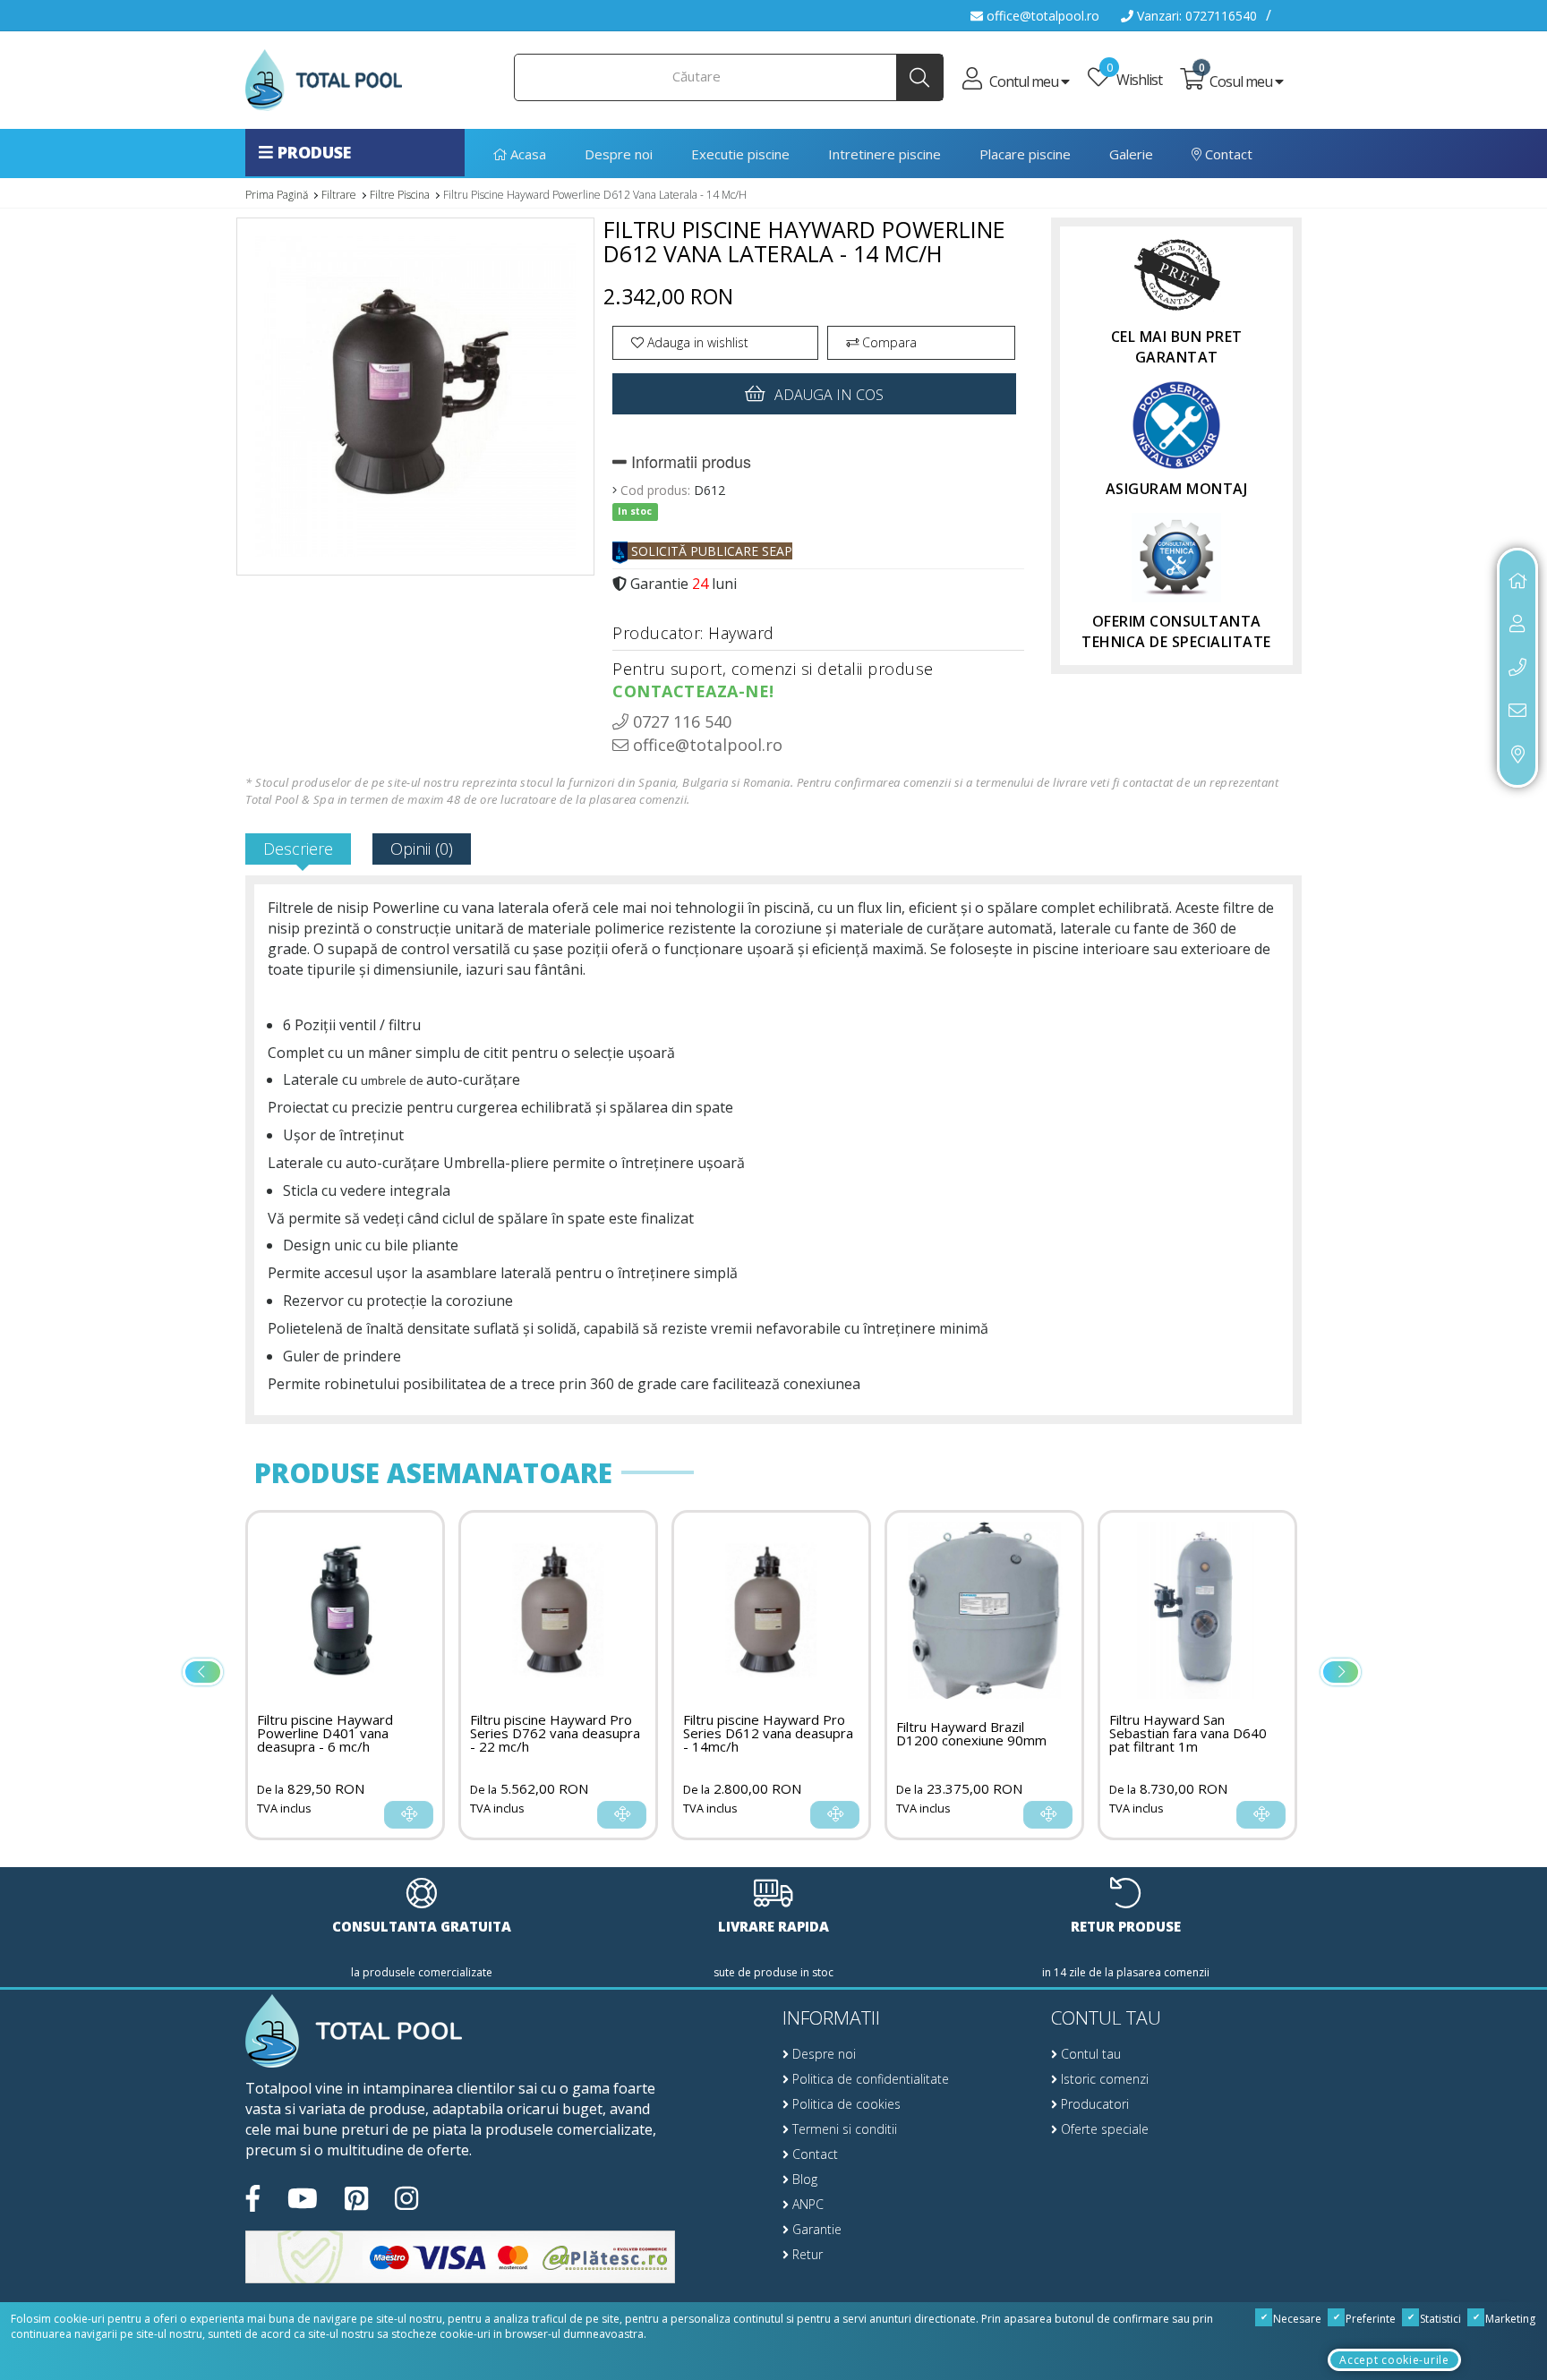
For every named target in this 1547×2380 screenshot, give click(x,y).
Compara (888, 342)
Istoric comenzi (1103, 2079)
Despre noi (619, 154)
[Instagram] (406, 2199)
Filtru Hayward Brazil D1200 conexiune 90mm (794, 1734)
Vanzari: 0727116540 (1195, 16)
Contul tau (1089, 2054)
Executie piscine (740, 154)
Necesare (1296, 2319)
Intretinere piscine (885, 154)
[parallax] (354, 2033)
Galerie (1131, 154)
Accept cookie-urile (1394, 2360)
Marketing (1509, 2319)
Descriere (298, 849)
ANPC (806, 2204)
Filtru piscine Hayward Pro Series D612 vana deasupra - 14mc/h (591, 1733)
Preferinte (1369, 2319)
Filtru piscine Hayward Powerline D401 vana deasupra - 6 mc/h (1213, 1733)
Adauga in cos (829, 395)
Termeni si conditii (843, 2129)
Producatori (1093, 2104)
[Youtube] (303, 2199)
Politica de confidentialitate (869, 2079)
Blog (803, 2179)
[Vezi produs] (444, 1815)
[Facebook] (253, 2199)
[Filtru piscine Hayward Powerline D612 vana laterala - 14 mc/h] (415, 403)
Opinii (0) (422, 849)
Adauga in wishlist (696, 342)
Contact (1227, 154)
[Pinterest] (356, 2199)
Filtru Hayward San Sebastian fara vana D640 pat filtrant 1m (1011, 1733)
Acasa (526, 154)
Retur (806, 2254)
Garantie (815, 2229)
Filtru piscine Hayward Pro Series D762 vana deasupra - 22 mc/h (378, 1733)
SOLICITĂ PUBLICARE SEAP (710, 551)
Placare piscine (1025, 154)
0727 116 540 (680, 721)
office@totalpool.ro (1041, 16)
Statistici (1439, 2319)
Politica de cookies (845, 2104)
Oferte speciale (1103, 2129)
